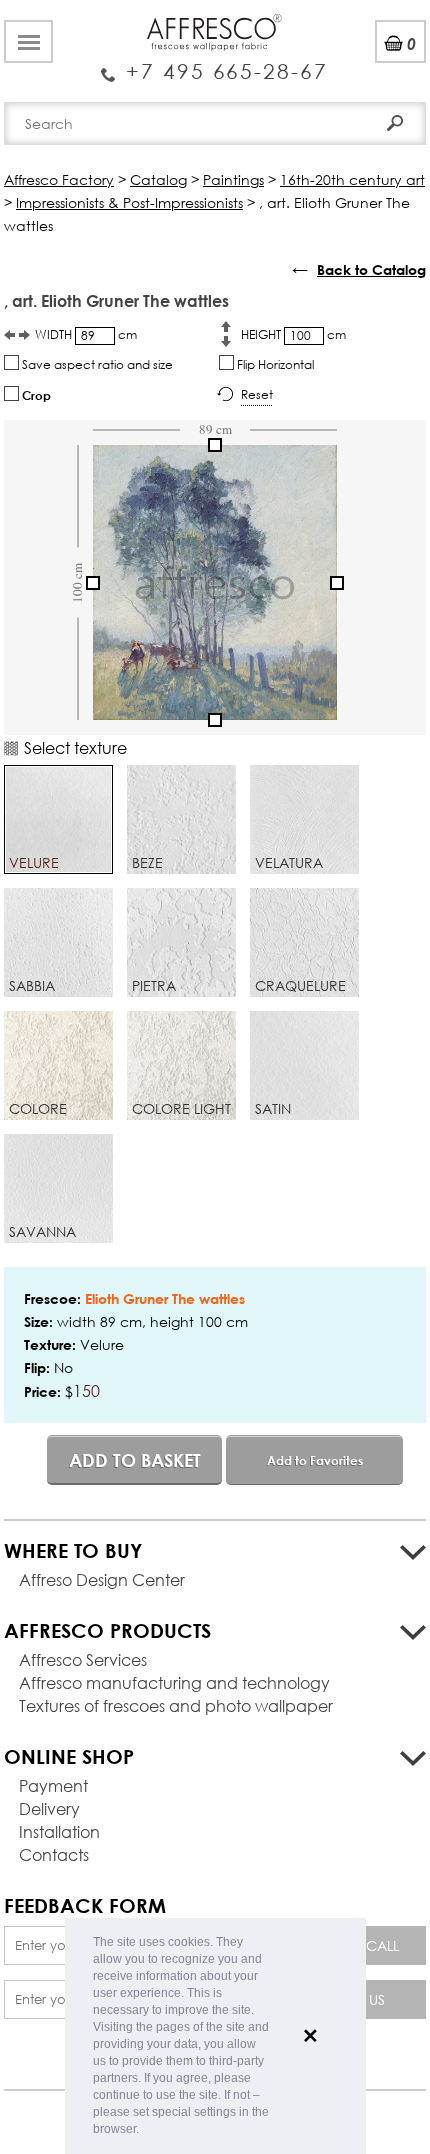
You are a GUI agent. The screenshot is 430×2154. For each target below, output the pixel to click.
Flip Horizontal (274, 364)
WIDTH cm (86, 334)
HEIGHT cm (293, 334)
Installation (59, 1831)
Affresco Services (83, 1659)
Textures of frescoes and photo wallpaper (176, 1705)
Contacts (54, 1854)
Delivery (49, 1808)
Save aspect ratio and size (96, 364)
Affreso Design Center (102, 1579)
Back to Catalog (371, 269)
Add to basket (135, 1460)
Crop (35, 395)
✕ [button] (310, 2036)
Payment (53, 1785)
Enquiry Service (214, 63)
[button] (144, 2130)
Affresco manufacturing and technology (174, 1682)
